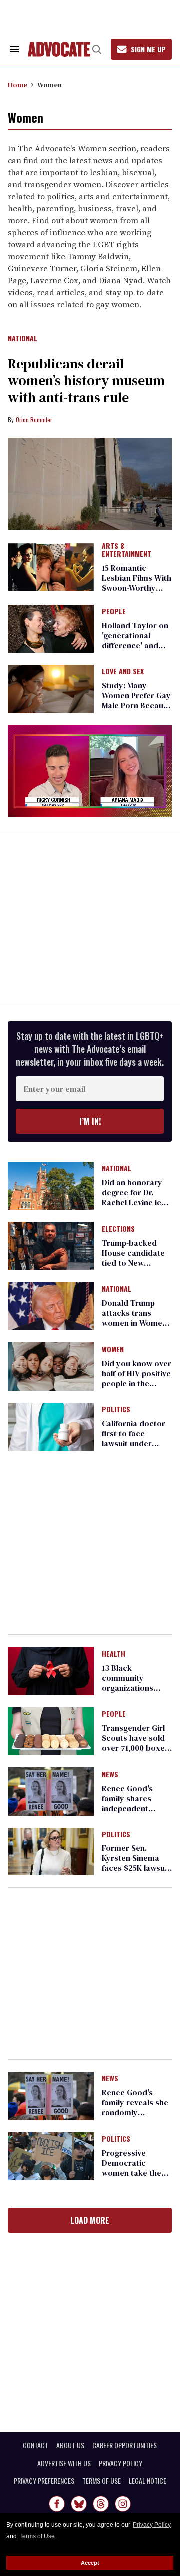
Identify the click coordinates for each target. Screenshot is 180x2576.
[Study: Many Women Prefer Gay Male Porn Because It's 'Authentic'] (51, 688)
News (110, 1775)
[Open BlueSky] (79, 2504)
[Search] (97, 49)
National (23, 339)
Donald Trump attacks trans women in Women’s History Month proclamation (137, 1323)
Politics (116, 1410)
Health (114, 1654)
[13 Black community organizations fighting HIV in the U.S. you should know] (51, 1670)
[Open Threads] (101, 2504)
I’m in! (90, 1121)
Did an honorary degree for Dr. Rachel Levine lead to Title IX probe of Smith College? (136, 1202)
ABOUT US (70, 2445)
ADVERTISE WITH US (64, 2463)
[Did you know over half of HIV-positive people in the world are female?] (51, 1366)
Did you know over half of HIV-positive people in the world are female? (137, 1378)
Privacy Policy (152, 2525)
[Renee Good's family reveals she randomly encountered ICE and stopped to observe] (51, 2095)
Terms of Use (37, 2536)
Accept (90, 2563)
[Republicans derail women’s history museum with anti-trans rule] (90, 484)
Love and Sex (123, 672)
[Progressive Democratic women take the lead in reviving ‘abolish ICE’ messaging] (51, 2156)
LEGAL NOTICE (148, 2481)
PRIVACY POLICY (121, 2463)
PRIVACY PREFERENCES (44, 2481)
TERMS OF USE (102, 2481)
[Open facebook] (57, 2504)
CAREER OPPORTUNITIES (125, 2445)
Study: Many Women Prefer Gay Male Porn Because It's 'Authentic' (137, 700)
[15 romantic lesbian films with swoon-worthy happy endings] (51, 567)
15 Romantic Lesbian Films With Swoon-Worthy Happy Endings (137, 583)
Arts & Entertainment (127, 550)
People (114, 612)
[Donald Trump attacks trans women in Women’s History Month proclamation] (51, 1306)
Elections (118, 1229)
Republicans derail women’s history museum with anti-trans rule (86, 380)
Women (113, 1350)
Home (18, 85)
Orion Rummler (34, 420)
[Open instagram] (123, 2504)
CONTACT (36, 2445)
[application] (90, 771)
